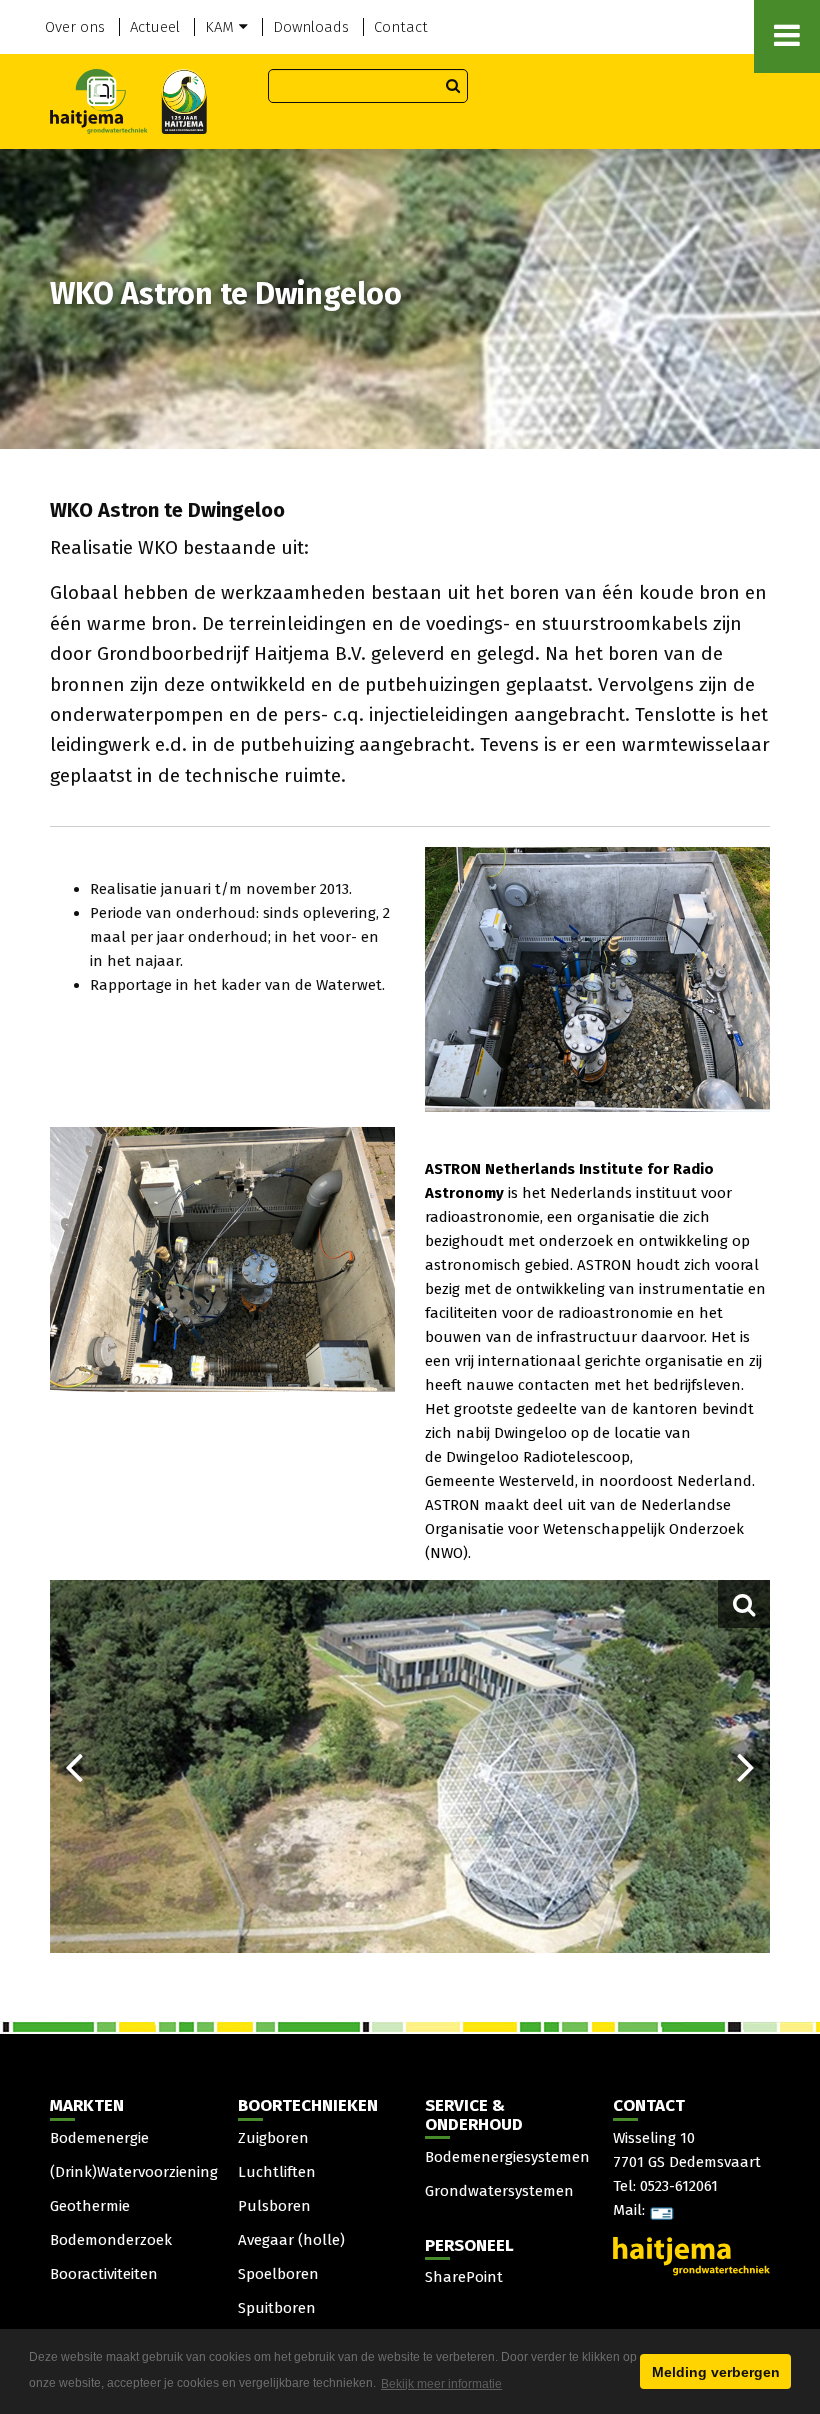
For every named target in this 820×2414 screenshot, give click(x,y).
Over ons (75, 27)
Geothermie (90, 2206)
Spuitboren (277, 2308)
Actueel (155, 27)
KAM (219, 27)
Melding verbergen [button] (716, 2372)
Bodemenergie (99, 2138)
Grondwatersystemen (499, 2191)
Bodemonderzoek (111, 2240)
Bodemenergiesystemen (507, 2157)
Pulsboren (274, 2206)
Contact (401, 27)
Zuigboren (273, 2138)
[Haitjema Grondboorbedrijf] (128, 100)
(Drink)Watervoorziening (134, 2172)
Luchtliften (277, 2172)
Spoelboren (278, 2274)
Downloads (311, 27)
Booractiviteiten (104, 2274)
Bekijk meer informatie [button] (441, 2384)
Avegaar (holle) (291, 2240)
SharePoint (464, 2277)
